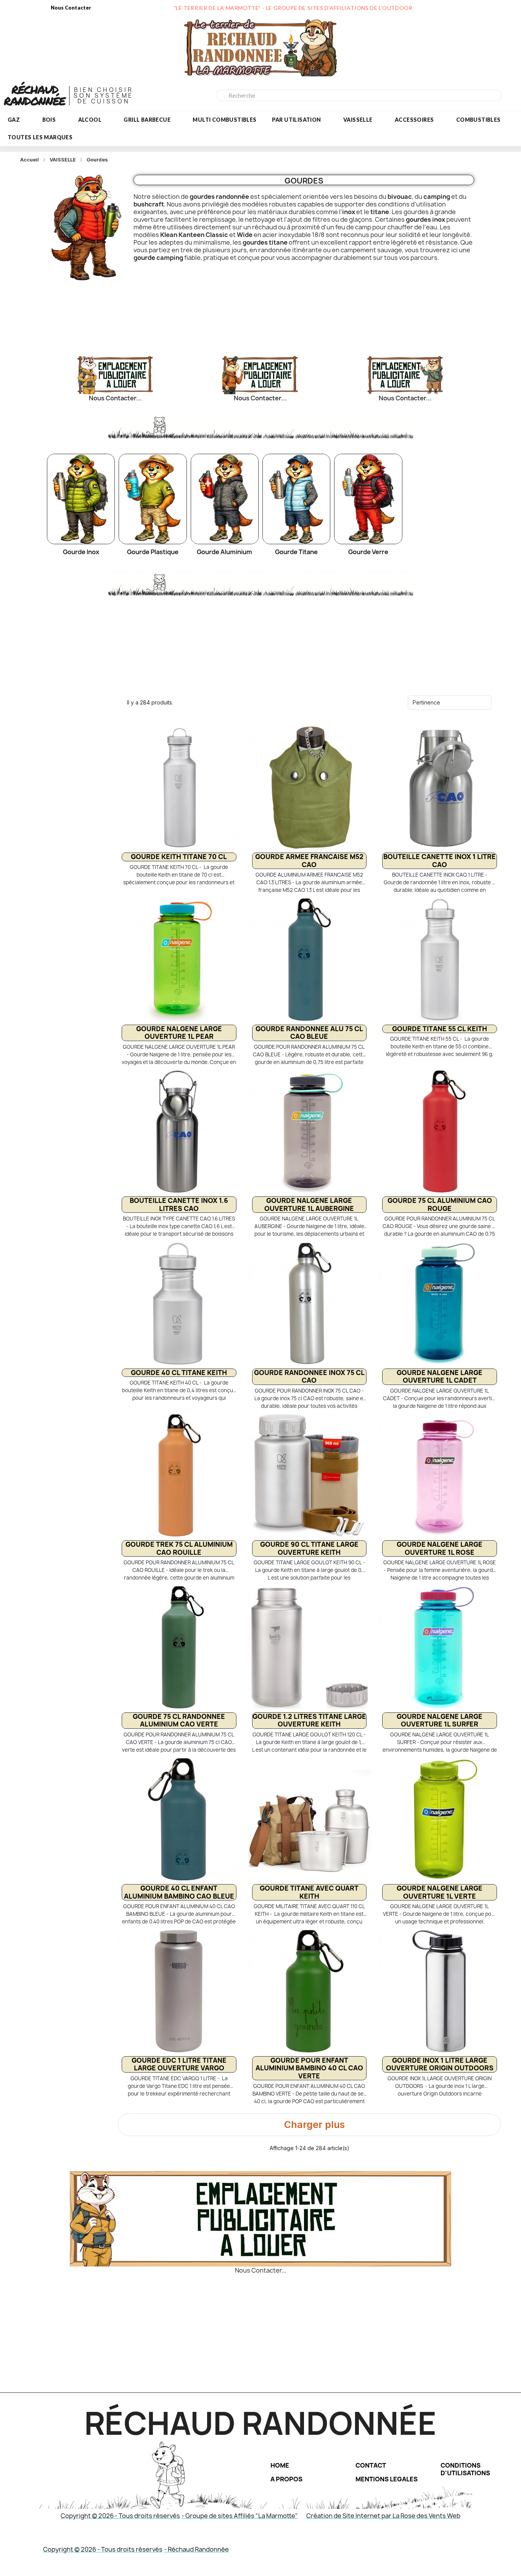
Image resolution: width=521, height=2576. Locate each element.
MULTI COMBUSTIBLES (224, 120)
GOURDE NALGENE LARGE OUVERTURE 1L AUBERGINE (309, 1204)
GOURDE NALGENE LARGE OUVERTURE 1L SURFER (440, 1720)
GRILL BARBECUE (147, 120)
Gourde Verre (368, 552)
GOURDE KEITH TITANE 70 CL (179, 857)
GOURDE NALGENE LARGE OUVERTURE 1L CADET (440, 1376)
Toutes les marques (40, 137)
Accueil (30, 160)
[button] (309, 2125)
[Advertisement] (260, 312)
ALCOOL (90, 120)
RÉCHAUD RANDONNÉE (35, 95)
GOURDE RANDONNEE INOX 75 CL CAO (309, 1376)
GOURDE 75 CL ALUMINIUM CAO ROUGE (440, 1204)
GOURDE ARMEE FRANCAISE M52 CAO (309, 860)
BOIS (49, 120)
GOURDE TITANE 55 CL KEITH (440, 1029)
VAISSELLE (358, 120)
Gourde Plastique (153, 552)
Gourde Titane (296, 552)
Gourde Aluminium (224, 552)
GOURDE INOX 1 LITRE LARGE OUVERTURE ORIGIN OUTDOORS (440, 2064)
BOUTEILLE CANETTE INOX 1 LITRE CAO (440, 860)
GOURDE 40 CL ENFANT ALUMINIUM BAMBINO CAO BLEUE (179, 1892)
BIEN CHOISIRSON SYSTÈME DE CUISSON (104, 96)
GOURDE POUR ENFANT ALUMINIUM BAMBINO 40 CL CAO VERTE (309, 2068)
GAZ (14, 120)
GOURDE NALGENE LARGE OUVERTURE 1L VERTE (440, 1892)
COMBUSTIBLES (478, 120)
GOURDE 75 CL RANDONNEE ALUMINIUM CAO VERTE (179, 1720)
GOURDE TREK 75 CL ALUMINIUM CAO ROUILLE (179, 1548)
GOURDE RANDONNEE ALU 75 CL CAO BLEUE (309, 1032)
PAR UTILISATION (297, 120)
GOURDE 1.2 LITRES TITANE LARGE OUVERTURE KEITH (309, 1720)
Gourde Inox (81, 552)
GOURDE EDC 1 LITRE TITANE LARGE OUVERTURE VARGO (179, 2064)
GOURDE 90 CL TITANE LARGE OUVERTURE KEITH (309, 1548)
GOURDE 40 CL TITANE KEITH (179, 1373)
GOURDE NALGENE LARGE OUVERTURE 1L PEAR (179, 1032)
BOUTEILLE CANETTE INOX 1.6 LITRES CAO (179, 1204)
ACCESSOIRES (414, 120)
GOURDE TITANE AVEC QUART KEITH (309, 1892)
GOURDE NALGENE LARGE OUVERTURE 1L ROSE (440, 1548)
